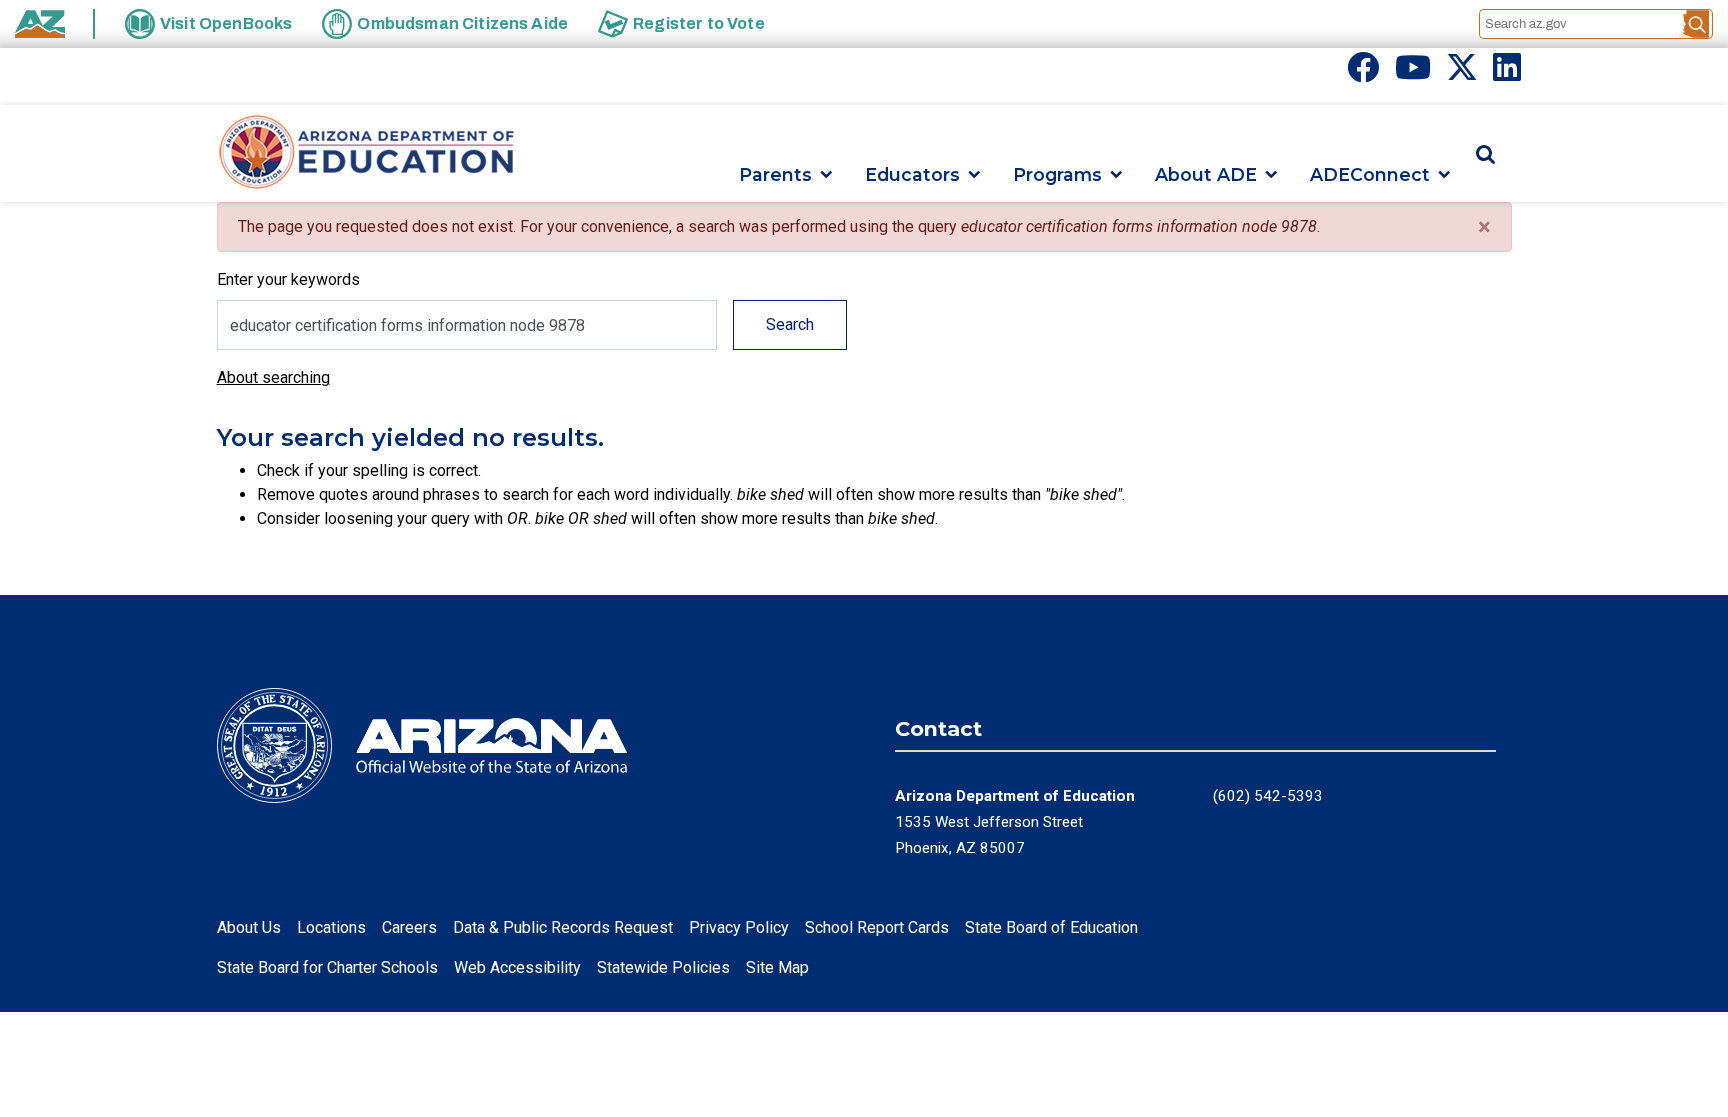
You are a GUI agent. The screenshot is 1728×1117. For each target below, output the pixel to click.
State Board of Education (1051, 927)
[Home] (367, 153)
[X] (1462, 73)
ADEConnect (1370, 174)
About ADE (1206, 174)
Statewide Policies (663, 967)
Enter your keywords (288, 279)
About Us (249, 927)
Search (790, 324)
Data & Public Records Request (563, 927)
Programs (1057, 174)
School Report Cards (877, 927)
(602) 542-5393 (1268, 796)
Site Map (777, 967)
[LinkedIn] (1507, 73)
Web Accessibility (517, 967)
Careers (409, 927)
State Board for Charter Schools (327, 967)
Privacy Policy (739, 927)
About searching (273, 377)
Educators (912, 174)
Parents (775, 174)
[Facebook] (1363, 73)
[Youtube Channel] (1413, 73)
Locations (331, 927)
